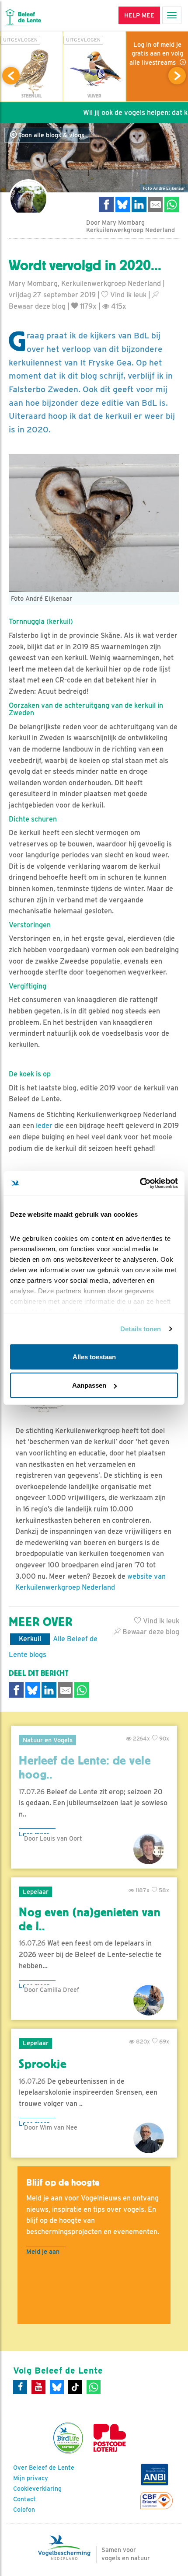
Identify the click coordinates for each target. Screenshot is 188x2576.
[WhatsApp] (94, 2387)
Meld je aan (43, 2251)
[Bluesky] (57, 2387)
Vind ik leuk (127, 295)
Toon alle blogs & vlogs (50, 135)
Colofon (24, 2510)
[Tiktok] (75, 2387)
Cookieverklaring (37, 2489)
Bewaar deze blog (150, 1632)
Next (177, 76)
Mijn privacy (31, 2478)
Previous (11, 76)
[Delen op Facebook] (106, 204)
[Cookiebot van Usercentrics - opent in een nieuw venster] (140, 1184)
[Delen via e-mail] (156, 204)
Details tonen (141, 1329)
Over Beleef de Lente (44, 2468)
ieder (43, 1126)
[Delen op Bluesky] (123, 204)
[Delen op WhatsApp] (172, 204)
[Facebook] (20, 2387)
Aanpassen (89, 1385)
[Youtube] (38, 2387)
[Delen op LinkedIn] (139, 204)
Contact (24, 2499)
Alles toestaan (94, 1356)
